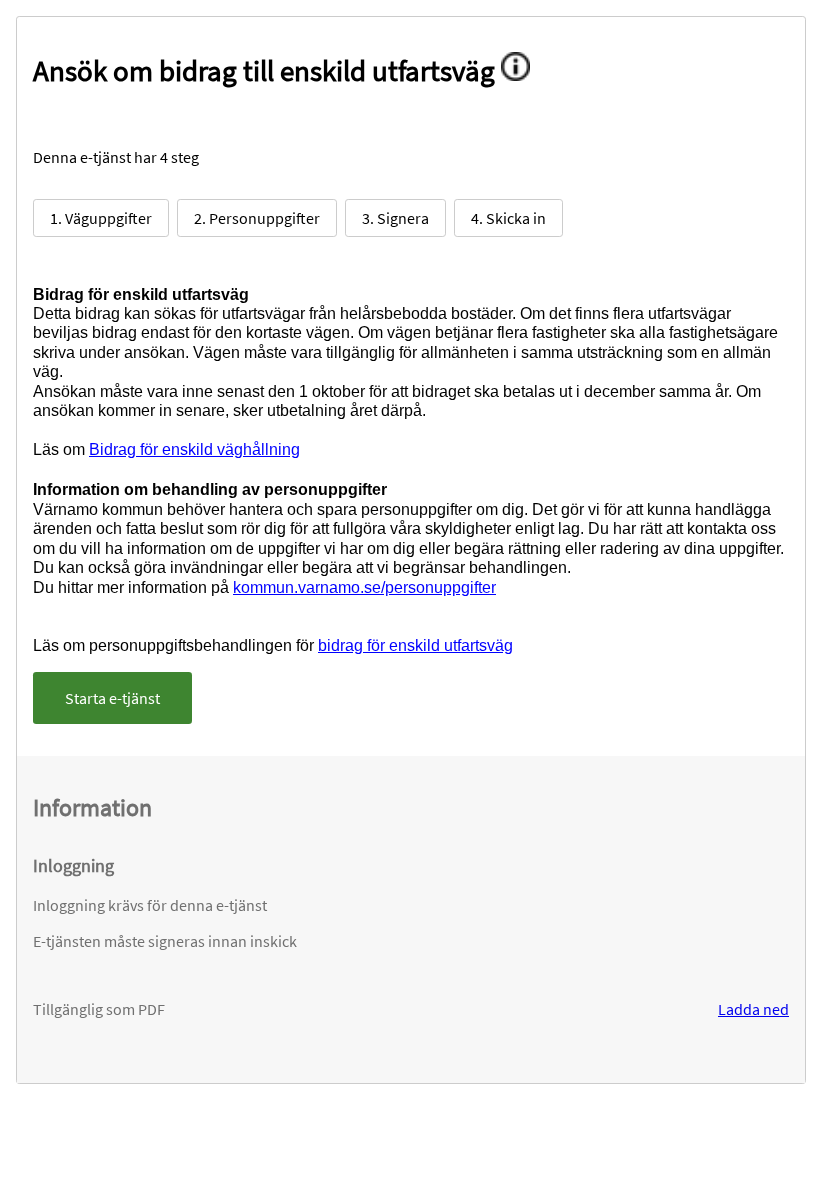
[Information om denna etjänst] (522, 71)
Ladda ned (753, 1009)
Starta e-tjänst (112, 698)
